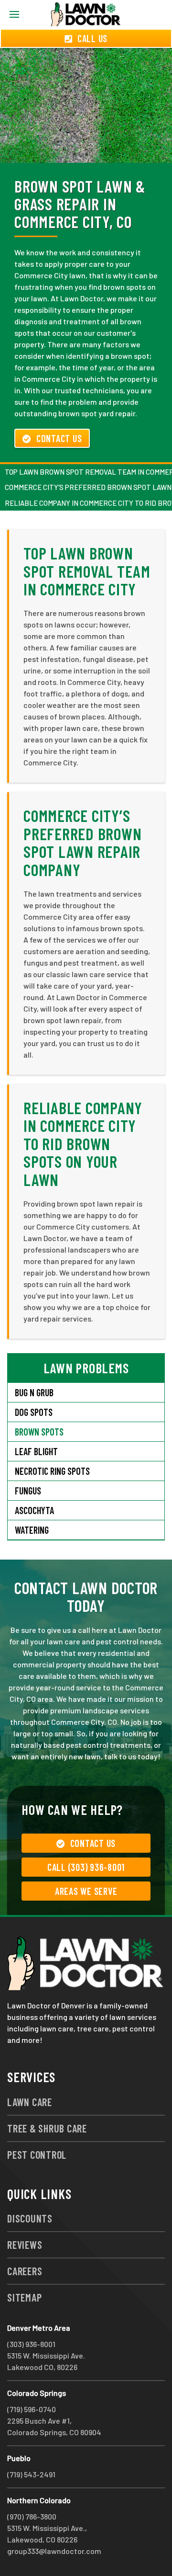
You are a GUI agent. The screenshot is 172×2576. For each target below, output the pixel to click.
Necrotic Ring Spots (52, 1471)
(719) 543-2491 (31, 2474)
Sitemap (24, 2297)
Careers (25, 2271)
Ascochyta (34, 1510)
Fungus (28, 1491)
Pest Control (37, 2154)
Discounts (30, 2218)
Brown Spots (39, 1432)
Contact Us (59, 438)
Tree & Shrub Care (47, 2128)
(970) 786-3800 (32, 2516)
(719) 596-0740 (32, 2409)
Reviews (25, 2245)
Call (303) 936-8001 (86, 1867)
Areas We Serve (86, 1891)
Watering (32, 1530)
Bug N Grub (34, 1392)
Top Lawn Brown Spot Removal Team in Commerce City (87, 571)
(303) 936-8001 (31, 2344)
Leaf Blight (36, 1451)
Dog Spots (34, 1412)
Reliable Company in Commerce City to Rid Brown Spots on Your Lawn (83, 1144)
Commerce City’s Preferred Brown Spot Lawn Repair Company (82, 842)
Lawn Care (30, 2102)
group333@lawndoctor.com (54, 2551)
